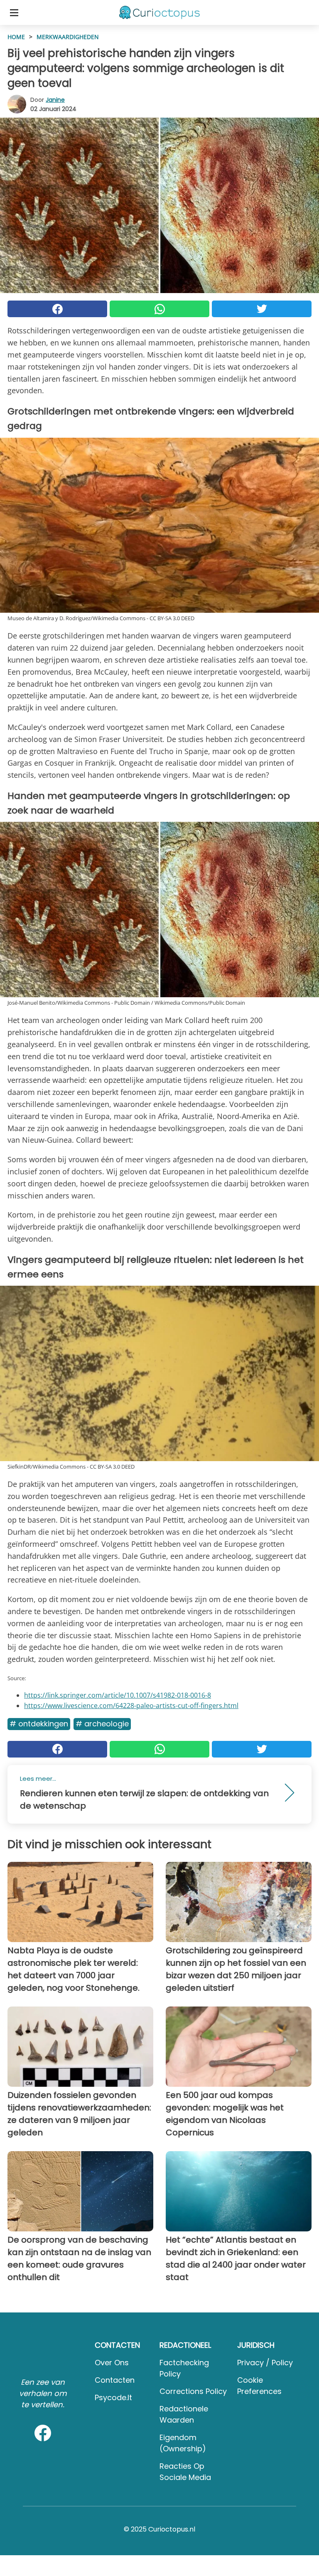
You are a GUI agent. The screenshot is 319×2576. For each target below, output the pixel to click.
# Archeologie (102, 1724)
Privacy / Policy (265, 2363)
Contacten (115, 2380)
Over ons (112, 2363)
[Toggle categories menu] (14, 12)
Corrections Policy (193, 2391)
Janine (55, 100)
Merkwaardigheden (68, 37)
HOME (16, 37)
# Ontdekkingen (39, 1724)
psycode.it (113, 2397)
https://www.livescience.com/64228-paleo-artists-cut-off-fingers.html (131, 1706)
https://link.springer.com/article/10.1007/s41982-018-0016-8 (118, 1695)
